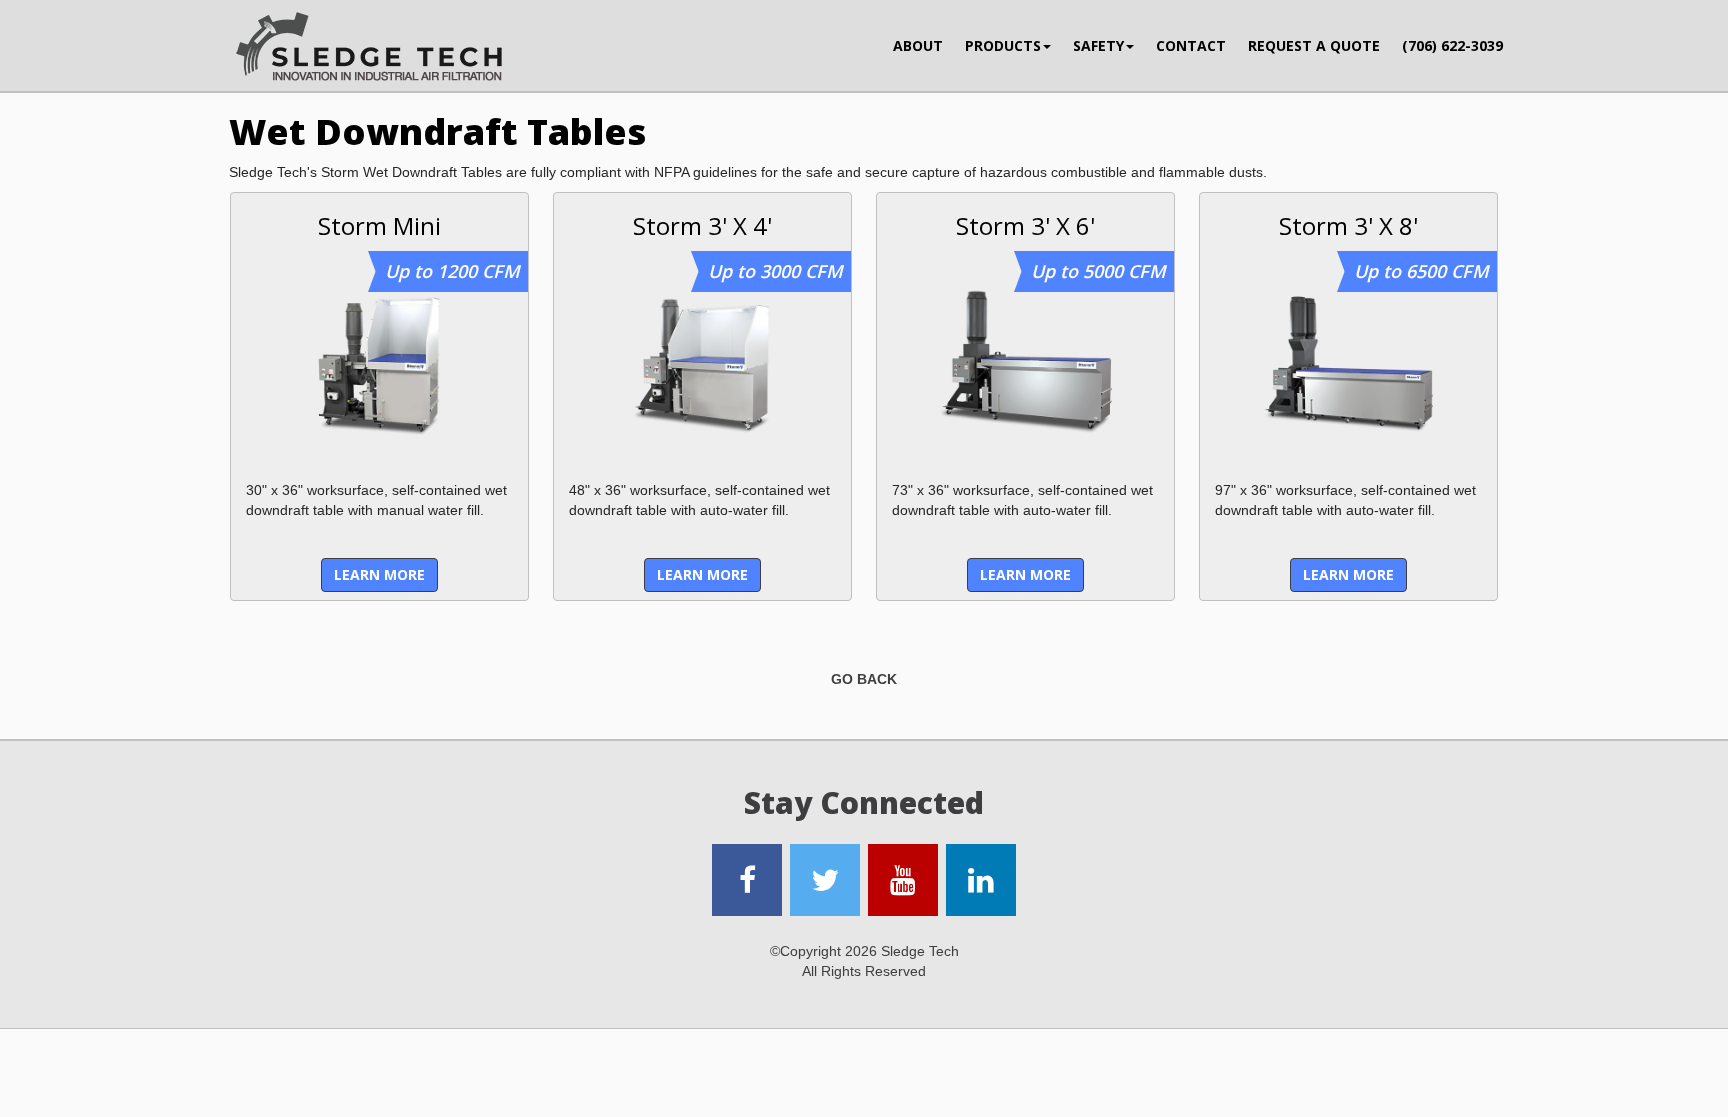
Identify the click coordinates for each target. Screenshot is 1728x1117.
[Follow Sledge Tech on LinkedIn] (981, 880)
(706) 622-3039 (1452, 45)
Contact (1191, 45)
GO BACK (864, 679)
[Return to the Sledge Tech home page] (369, 47)
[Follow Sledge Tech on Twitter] (825, 880)
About (918, 45)
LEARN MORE (379, 574)
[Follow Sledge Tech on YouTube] (903, 880)
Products (1003, 45)
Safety (1098, 45)
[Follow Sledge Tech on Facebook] (747, 880)
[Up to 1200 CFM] (379, 362)
